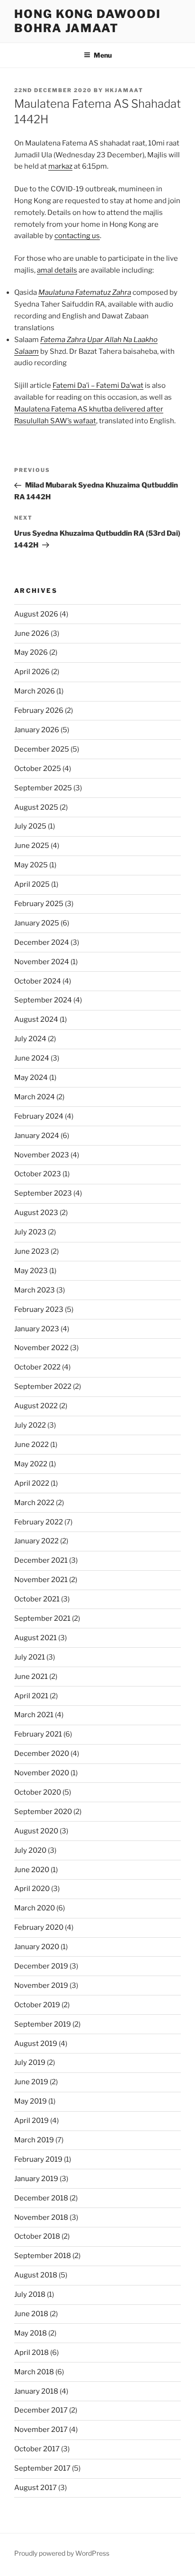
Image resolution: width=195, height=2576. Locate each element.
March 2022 (34, 1503)
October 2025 (38, 769)
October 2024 (38, 981)
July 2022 (30, 1425)
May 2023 (31, 1271)
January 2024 (37, 1136)
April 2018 (31, 2353)
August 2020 (36, 1831)
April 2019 (31, 2121)
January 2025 (37, 923)
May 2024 (31, 1078)
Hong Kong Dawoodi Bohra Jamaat (88, 21)
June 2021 (31, 1677)
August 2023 (36, 1213)
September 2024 (43, 1000)
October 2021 (37, 1599)
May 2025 (31, 865)
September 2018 (43, 2256)
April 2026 (32, 672)
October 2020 (38, 1792)
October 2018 (37, 2236)
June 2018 (31, 2314)
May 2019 (31, 2101)
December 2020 (42, 1754)
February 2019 (38, 2159)
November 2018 (41, 2217)
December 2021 (41, 1560)
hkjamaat (124, 90)
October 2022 (37, 1367)
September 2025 (43, 788)
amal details (57, 270)
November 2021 (41, 1580)
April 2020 (32, 1889)
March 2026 (35, 691)
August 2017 (35, 2488)
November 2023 (42, 1155)
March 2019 (34, 2140)
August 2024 (36, 1019)
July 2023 (30, 1232)
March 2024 (35, 1097)
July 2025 (30, 826)
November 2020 (42, 1773)
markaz (60, 166)
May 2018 (31, 2333)
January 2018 (36, 2391)
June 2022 (31, 1445)
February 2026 (39, 710)
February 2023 (39, 1309)
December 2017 (41, 2410)
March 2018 (34, 2372)
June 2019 (31, 2082)
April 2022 (32, 1483)
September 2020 (43, 1812)
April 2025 (32, 884)
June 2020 (32, 1870)
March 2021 (34, 1715)
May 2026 (31, 652)
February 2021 (38, 1734)
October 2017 (37, 2449)
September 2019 (43, 2024)
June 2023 (32, 1251)
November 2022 (41, 1348)
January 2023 (37, 1329)
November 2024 (42, 962)
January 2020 (37, 1947)
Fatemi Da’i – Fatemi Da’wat (98, 385)
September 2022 (43, 1386)
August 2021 (35, 1638)
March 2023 (35, 1290)
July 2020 (30, 1850)
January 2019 (36, 2179)
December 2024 (42, 942)
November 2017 (41, 2430)
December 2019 (41, 1966)
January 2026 (37, 730)
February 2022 (39, 1522)
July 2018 (30, 2294)
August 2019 (36, 2044)
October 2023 (38, 1174)
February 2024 (39, 1116)
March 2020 (35, 1908)
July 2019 (30, 2063)
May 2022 (31, 1464)
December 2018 (41, 2198)
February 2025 (39, 904)
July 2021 (30, 1657)
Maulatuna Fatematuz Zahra (85, 292)
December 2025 (42, 749)
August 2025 (36, 807)
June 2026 (32, 633)
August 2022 (36, 1406)
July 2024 (30, 1039)
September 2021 (42, 1618)
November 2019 (41, 1985)
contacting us (77, 236)
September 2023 (43, 1193)
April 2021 (31, 1696)
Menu (103, 55)
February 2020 (39, 1927)
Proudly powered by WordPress (62, 2553)
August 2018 (36, 2275)
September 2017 (42, 2468)
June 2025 (32, 846)
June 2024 (32, 1058)
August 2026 (36, 614)
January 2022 (36, 1541)
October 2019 (37, 2005)
